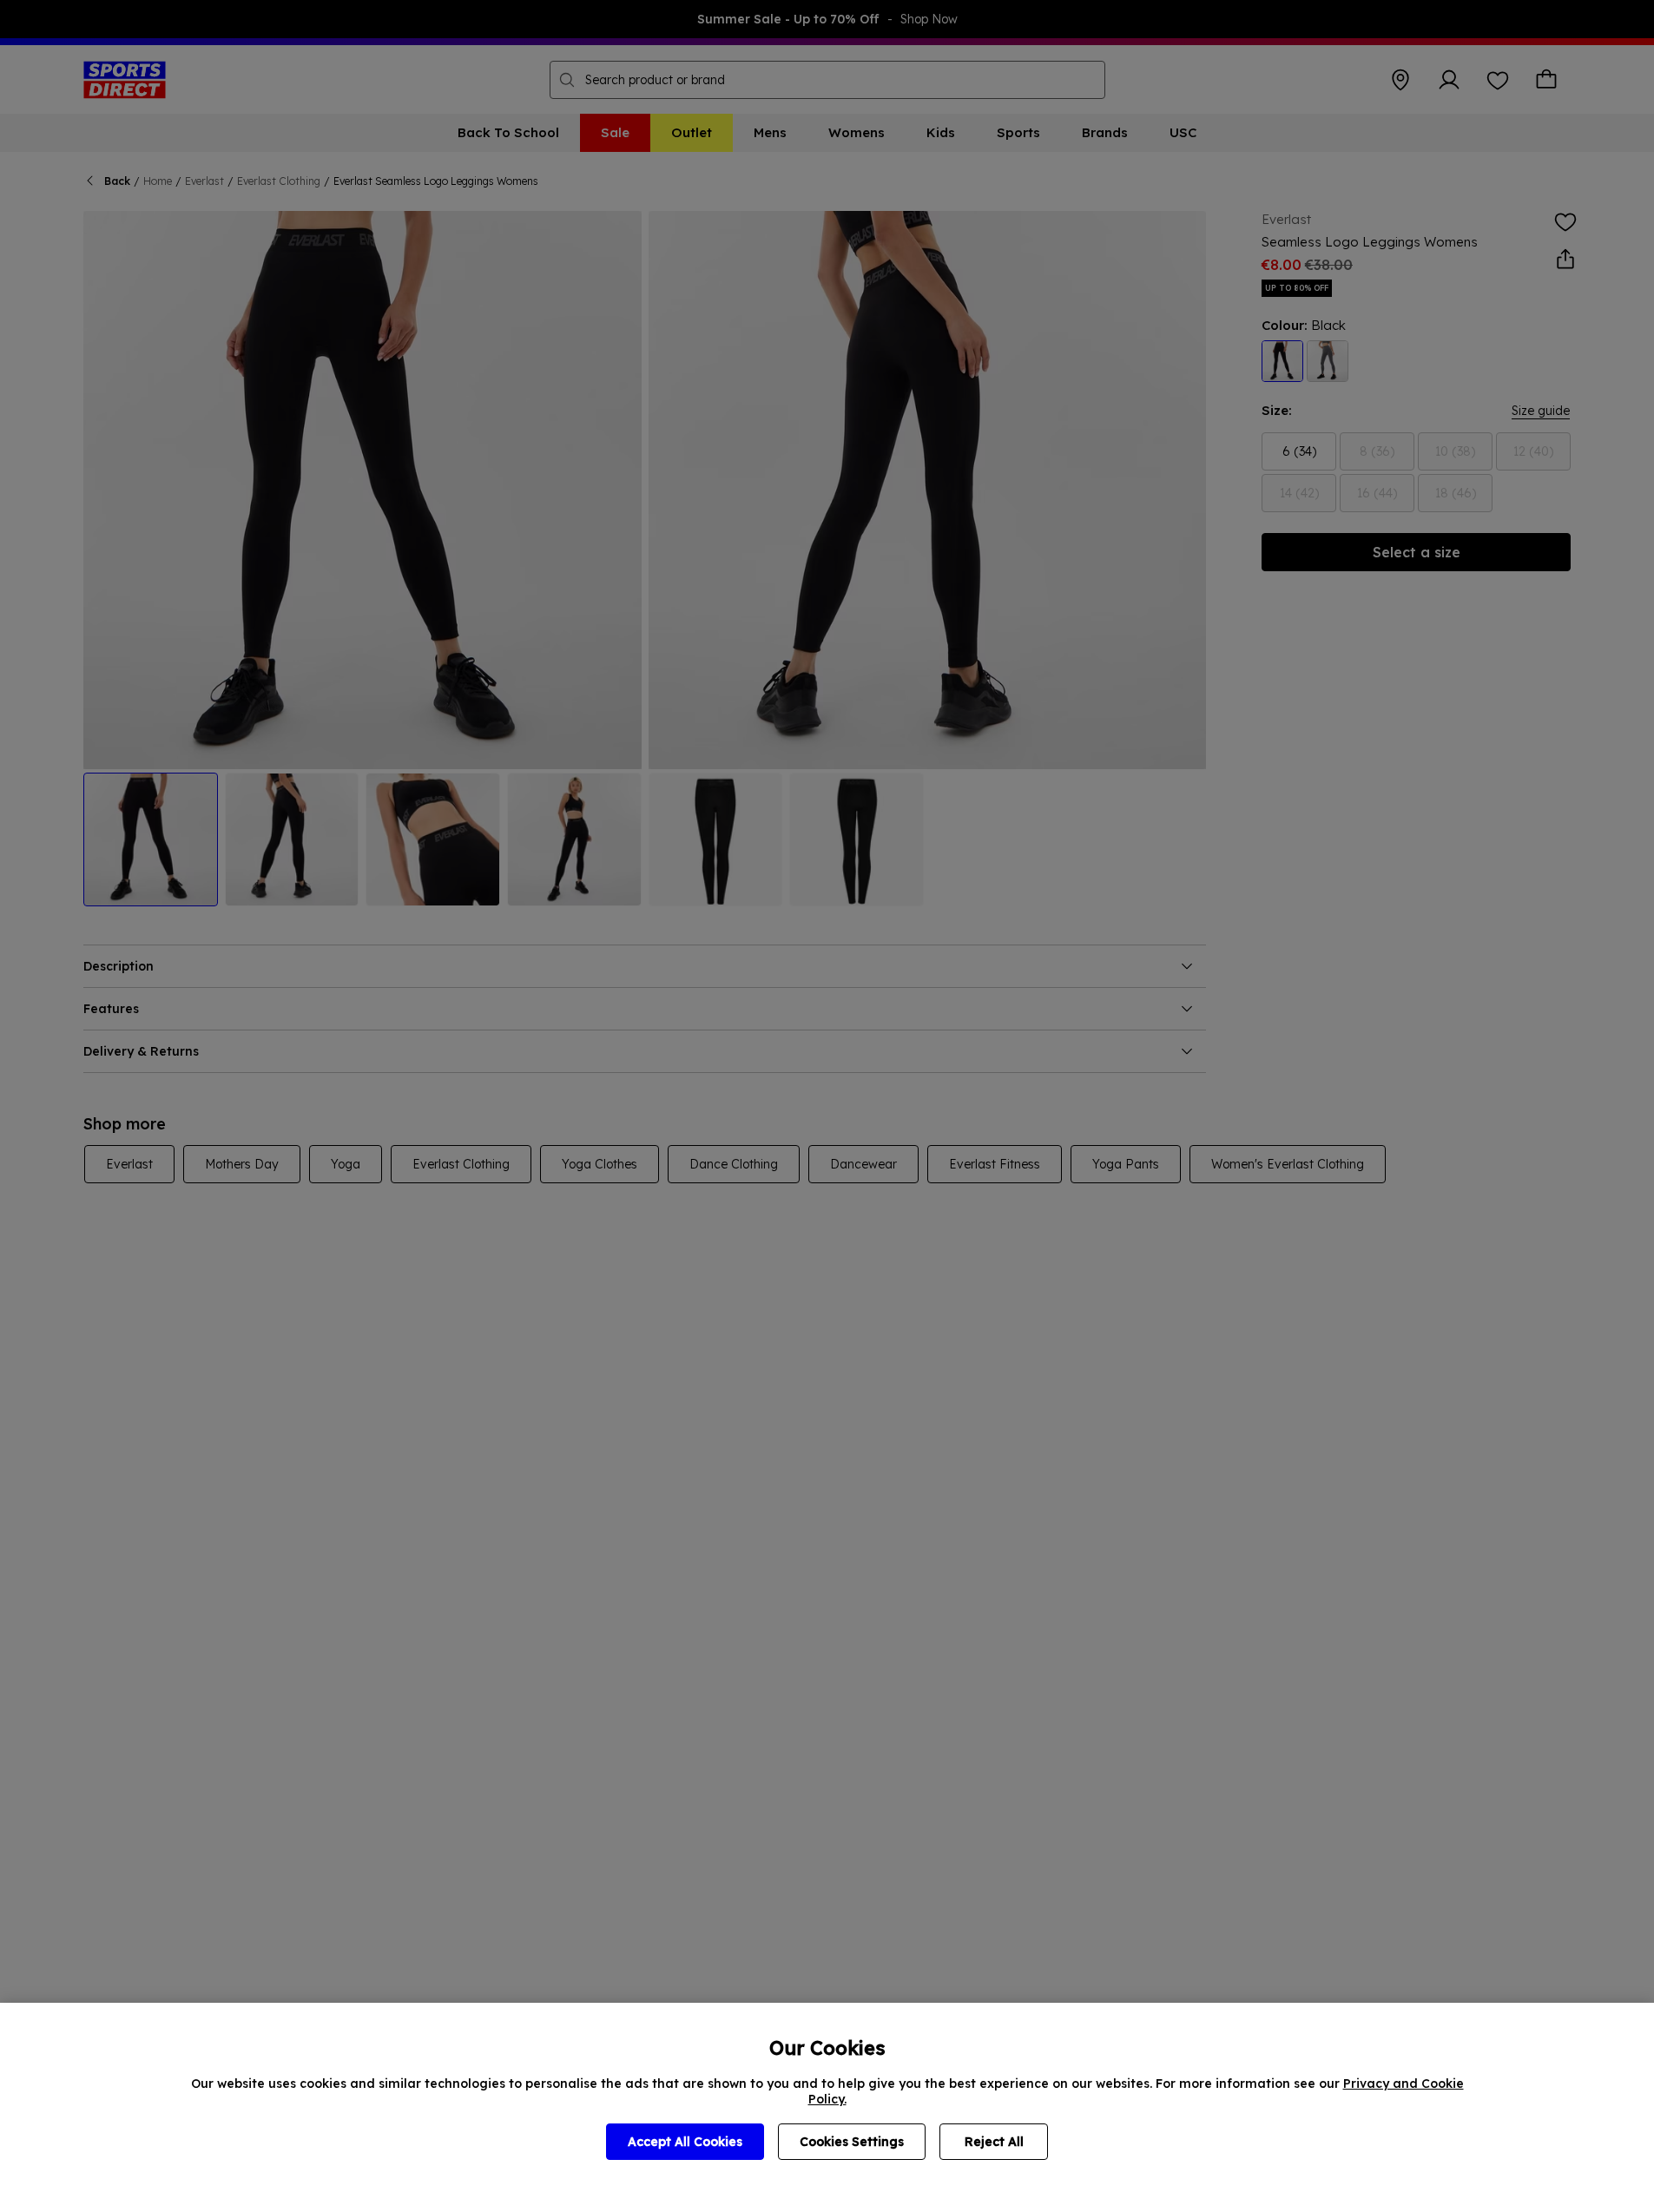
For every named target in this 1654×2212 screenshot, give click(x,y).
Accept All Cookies (685, 2142)
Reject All (994, 2142)
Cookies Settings (852, 2142)
